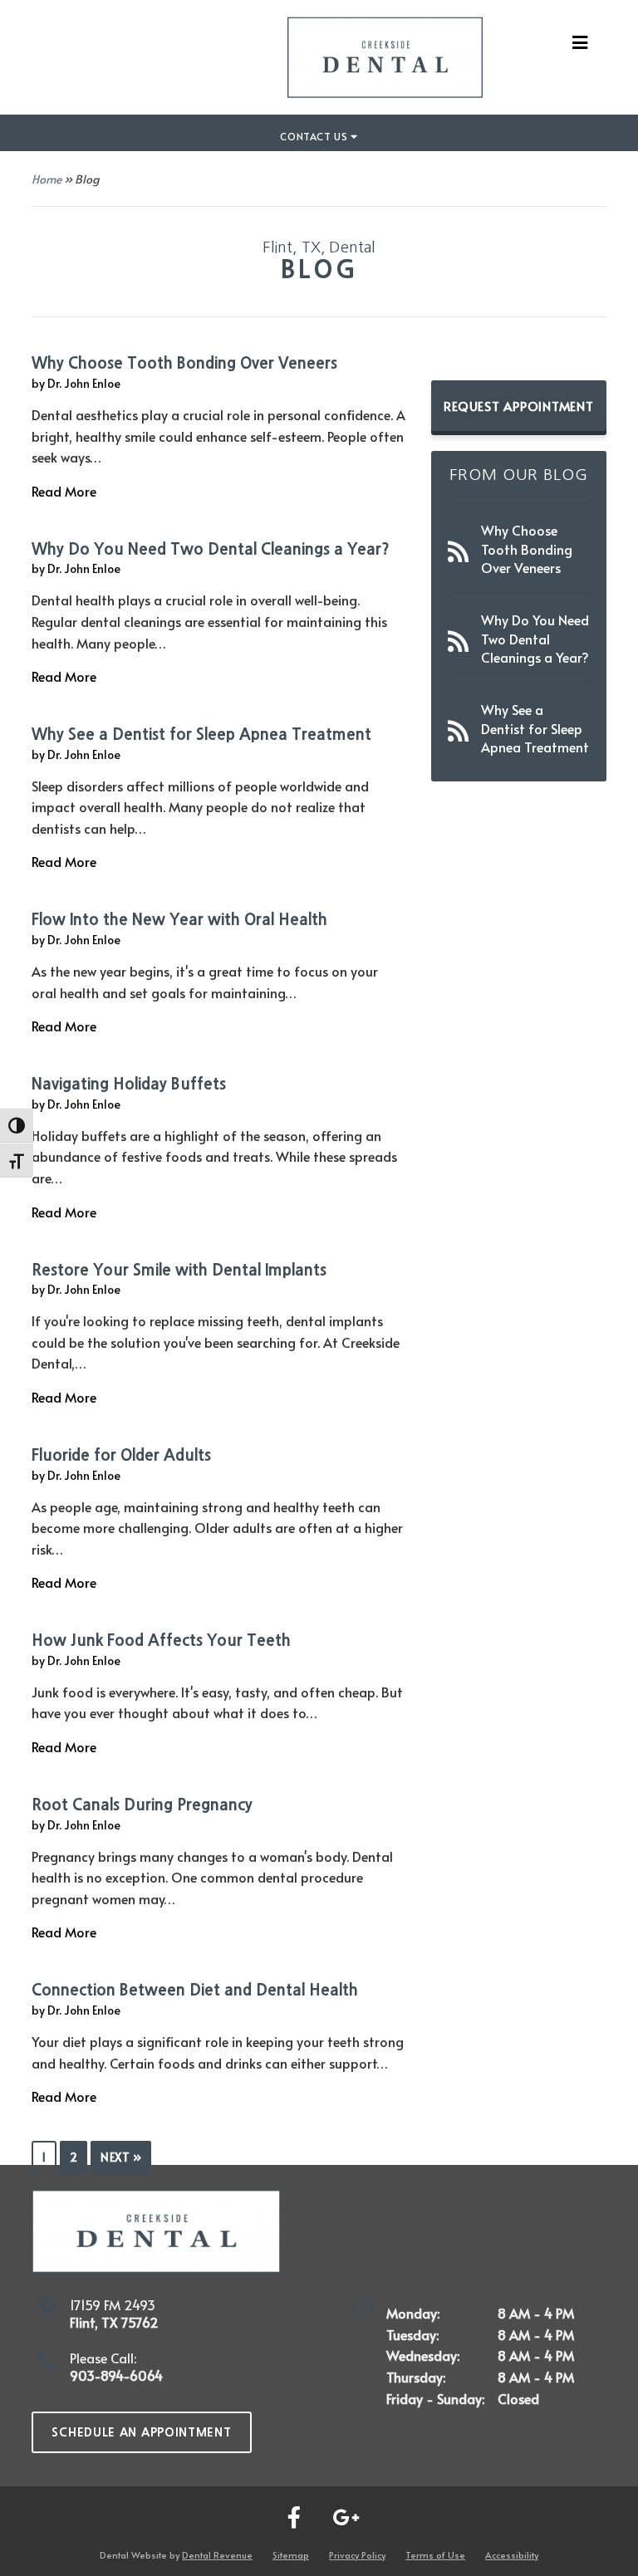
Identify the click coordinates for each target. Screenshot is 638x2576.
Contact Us (315, 136)
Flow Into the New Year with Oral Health (179, 920)
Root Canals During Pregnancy (142, 1805)
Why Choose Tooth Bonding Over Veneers (184, 363)
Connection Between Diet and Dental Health (195, 1990)
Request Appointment (518, 406)
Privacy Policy (357, 2555)
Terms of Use (435, 2555)
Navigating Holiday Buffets (129, 1084)
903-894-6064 (116, 2375)
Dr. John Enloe (84, 383)
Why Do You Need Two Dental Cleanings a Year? (211, 549)
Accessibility (512, 2555)
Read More (64, 491)
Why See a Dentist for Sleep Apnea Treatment (201, 735)
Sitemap (291, 2555)
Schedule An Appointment (141, 2432)
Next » (121, 2157)
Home (47, 179)
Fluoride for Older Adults (121, 1455)
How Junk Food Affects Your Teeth (161, 1641)
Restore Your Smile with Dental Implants (179, 1270)
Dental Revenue (217, 2555)
